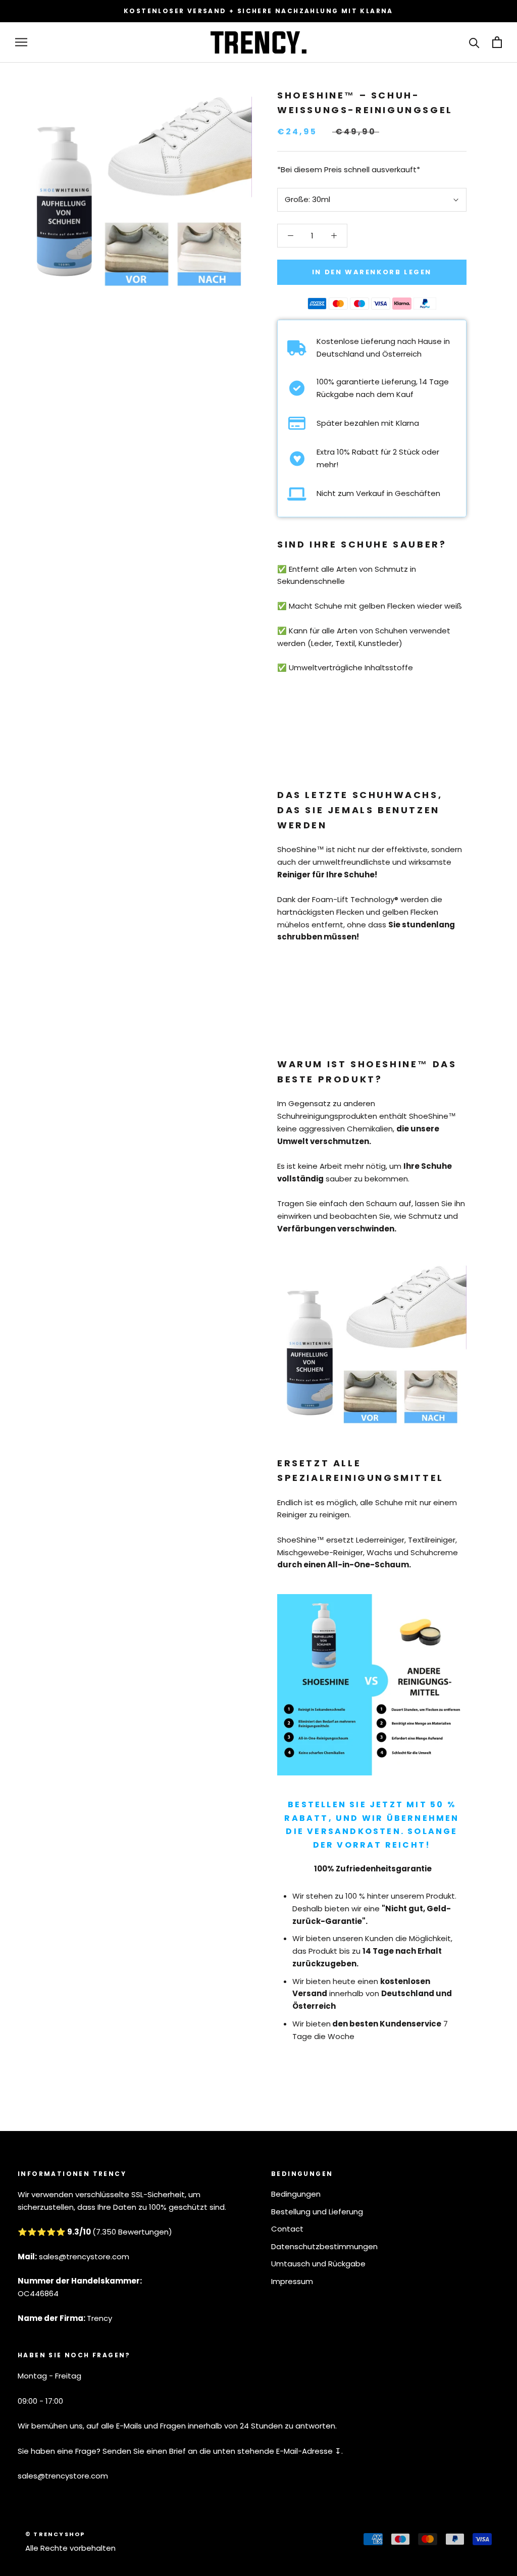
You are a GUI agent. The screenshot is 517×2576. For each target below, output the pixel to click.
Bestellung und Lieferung (317, 2212)
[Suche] (474, 42)
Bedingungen (296, 2194)
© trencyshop (55, 2534)
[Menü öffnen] (21, 42)
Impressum (292, 2281)
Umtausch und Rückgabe (318, 2264)
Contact (287, 2229)
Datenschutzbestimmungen (324, 2246)
